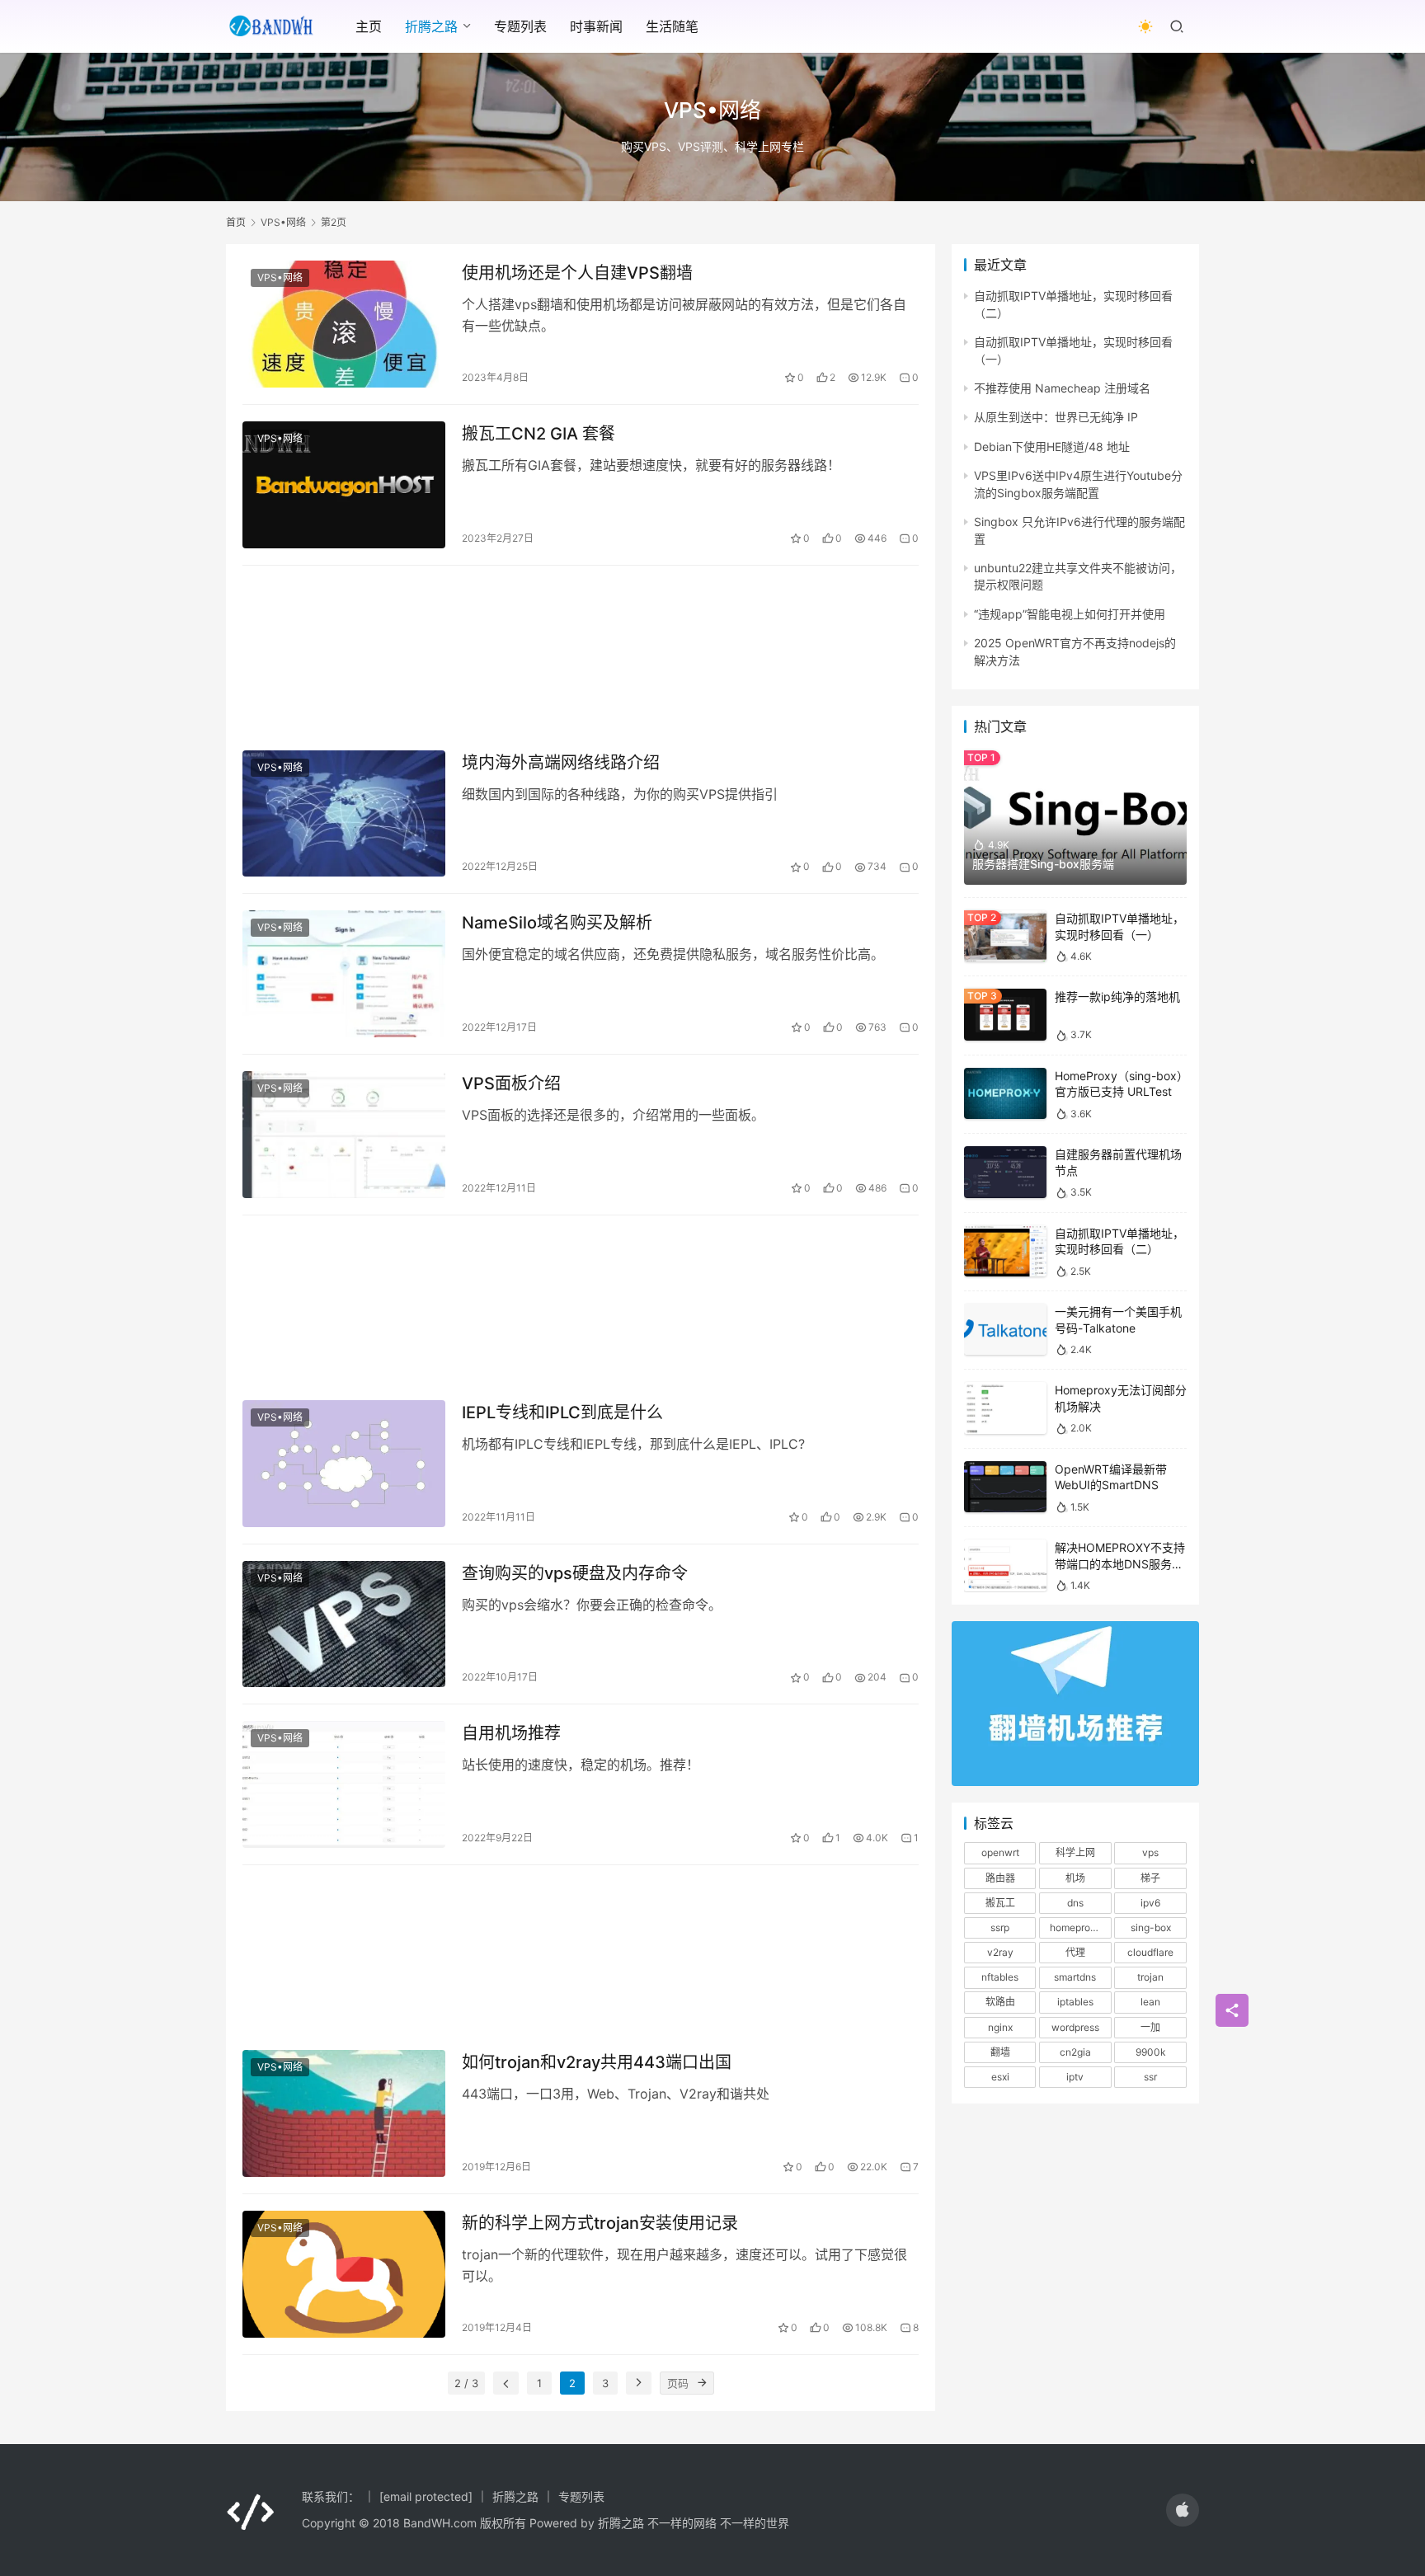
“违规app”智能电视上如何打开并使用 (1070, 614)
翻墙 (1000, 2052)
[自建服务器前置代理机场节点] (1005, 1172)
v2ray (1000, 1952)
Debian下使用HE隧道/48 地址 (1052, 447)
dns (1075, 1903)
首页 (236, 222)
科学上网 (1075, 1852)
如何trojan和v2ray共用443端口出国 (597, 2062)
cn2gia (1075, 2052)
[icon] (1183, 2510)
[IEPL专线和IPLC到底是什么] (344, 1464)
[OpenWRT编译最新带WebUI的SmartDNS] (1005, 1487)
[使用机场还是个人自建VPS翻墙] (344, 324)
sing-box (1151, 1927)
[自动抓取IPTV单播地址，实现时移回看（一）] (1005, 936)
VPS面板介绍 (511, 1084)
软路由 (1000, 2002)
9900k (1151, 2052)
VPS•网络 (280, 277)
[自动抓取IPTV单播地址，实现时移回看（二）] (1005, 1251)
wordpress (1075, 2027)
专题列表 (520, 26)
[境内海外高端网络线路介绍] (344, 814)
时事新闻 (596, 26)
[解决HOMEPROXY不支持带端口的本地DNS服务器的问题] (1005, 1565)
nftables (1000, 1977)
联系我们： (331, 2496)
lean (1150, 2002)
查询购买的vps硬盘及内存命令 (575, 1573)
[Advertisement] (581, 650)
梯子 (1150, 1878)
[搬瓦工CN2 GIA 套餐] (344, 485)
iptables (1075, 2002)
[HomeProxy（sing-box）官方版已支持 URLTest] (1005, 1094)
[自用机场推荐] (344, 1784)
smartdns (1075, 1977)
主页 (369, 26)
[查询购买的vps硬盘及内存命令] (344, 1624)
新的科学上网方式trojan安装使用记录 (600, 2223)
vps (1150, 1852)
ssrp (1000, 1927)
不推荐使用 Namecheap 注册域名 (1062, 388)
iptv (1075, 2077)
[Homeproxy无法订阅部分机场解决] (1005, 1408)
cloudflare (1150, 1952)
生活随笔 (672, 26)
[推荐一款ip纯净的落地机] (1005, 1015)
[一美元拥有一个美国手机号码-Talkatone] (1005, 1330)
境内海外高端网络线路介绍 (561, 763)
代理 (1075, 1952)
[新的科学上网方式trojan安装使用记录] (344, 2274)
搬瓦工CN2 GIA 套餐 (538, 434)
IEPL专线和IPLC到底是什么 (562, 1413)
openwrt (1000, 1852)
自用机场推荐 (511, 1733)
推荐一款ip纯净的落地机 (1117, 997)
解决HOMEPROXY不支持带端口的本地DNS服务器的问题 (1120, 1563)
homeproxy (1075, 1927)
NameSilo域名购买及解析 (557, 923)
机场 (1075, 1878)
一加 (1150, 2027)
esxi (1000, 2077)
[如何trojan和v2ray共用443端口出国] (344, 2113)
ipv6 (1150, 1903)
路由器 (1000, 1878)
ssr (1150, 2077)
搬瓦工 (1000, 1903)
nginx (1000, 2027)
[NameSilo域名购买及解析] (344, 974)
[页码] (703, 2383)
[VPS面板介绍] (344, 1135)
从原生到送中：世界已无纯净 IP (1056, 417)
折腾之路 (431, 26)
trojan (1150, 1977)
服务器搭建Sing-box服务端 (1043, 864)
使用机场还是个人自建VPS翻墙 (577, 273)
